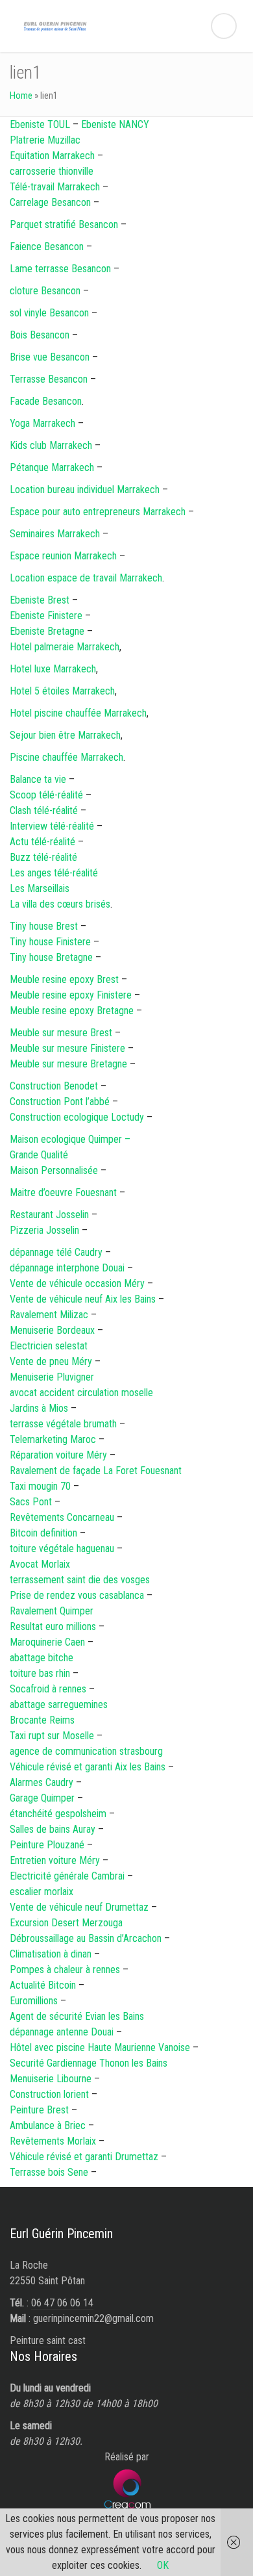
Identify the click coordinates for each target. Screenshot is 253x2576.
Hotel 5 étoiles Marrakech (62, 691)
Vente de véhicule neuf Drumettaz (79, 1907)
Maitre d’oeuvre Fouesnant (63, 1192)
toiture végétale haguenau (62, 1549)
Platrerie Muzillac (45, 140)
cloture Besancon (45, 291)
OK (163, 2565)
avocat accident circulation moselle (81, 1393)
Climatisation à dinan (51, 1954)
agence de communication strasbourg (86, 1751)
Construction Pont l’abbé (60, 1102)
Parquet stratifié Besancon (64, 224)
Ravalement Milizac (49, 1315)
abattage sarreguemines (59, 1704)
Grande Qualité (39, 1155)
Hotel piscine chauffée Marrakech (78, 713)
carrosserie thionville (52, 171)
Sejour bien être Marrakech (65, 735)
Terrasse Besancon (49, 379)
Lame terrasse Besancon (60, 269)
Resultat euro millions (53, 1626)
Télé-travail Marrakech (55, 187)
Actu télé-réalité (42, 842)
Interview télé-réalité (52, 826)
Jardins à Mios (39, 1408)
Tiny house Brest (44, 926)
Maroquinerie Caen (47, 1642)
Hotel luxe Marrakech (53, 669)
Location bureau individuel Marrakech (85, 490)
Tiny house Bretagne (51, 957)
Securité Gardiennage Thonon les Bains (89, 2063)
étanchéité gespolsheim (58, 1814)
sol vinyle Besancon (49, 313)
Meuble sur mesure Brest (61, 1033)
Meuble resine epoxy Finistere (71, 995)
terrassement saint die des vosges (80, 1580)
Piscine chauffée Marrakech (66, 757)
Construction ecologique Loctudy (77, 1117)
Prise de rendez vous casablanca (77, 1595)
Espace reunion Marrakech (63, 556)
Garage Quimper (42, 1798)
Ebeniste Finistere (46, 616)
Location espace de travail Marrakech (86, 578)
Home (21, 96)
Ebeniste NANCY (115, 124)
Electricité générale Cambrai (67, 1876)
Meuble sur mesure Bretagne (68, 1064)
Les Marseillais (40, 888)
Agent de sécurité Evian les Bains (77, 2016)
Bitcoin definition (43, 1533)
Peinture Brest (39, 2110)
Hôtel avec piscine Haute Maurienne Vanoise (100, 2047)
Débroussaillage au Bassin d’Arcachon (86, 1938)
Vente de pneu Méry (51, 1361)
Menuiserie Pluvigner (52, 1377)
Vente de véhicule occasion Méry (77, 1283)
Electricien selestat (49, 1346)
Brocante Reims (42, 1720)
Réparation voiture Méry (58, 1455)
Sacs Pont (32, 1502)
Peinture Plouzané (47, 1845)
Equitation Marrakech (52, 156)
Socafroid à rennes (48, 1689)
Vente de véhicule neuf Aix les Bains (83, 1299)
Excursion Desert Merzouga (66, 1923)
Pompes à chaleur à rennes (65, 1970)
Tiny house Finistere (50, 942)
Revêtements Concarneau (62, 1517)
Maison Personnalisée (54, 1170)
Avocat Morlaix (40, 1564)
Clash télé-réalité (44, 810)
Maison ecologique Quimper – (70, 1139)
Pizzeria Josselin (44, 1230)
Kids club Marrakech (51, 445)
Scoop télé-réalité (46, 795)
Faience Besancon (47, 247)
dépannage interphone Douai (67, 1268)
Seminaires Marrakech (55, 534)
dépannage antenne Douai (62, 2032)
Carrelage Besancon (50, 202)
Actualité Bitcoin (44, 1985)
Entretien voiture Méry (55, 1860)
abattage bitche (42, 1658)
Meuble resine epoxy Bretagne (73, 1011)
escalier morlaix (42, 1892)
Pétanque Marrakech (52, 467)
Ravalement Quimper (52, 1611)
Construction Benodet (54, 1086)
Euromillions (34, 2001)
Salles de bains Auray (53, 1829)
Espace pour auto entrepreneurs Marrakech (98, 512)
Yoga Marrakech (42, 423)
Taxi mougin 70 (40, 1486)
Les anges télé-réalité (54, 873)
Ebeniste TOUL (40, 124)
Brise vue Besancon (50, 357)
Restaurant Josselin (49, 1215)
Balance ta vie (38, 779)
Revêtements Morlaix (53, 2141)
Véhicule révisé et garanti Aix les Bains (88, 1767)
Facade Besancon (46, 401)
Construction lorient (49, 2094)
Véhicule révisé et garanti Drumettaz (84, 2157)
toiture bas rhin (40, 1673)
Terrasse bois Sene (49, 2172)
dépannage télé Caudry (56, 1252)
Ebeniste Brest (40, 600)
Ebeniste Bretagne (47, 631)
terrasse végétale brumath (63, 1424)
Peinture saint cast (48, 2340)
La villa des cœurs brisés (60, 904)
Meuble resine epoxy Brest (64, 979)
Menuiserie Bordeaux (52, 1330)
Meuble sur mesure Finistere (67, 1048)
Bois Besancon (40, 335)
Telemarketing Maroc (53, 1439)
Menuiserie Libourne (51, 2079)
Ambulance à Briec (48, 2125)
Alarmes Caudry (42, 1782)
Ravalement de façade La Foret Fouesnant (96, 1471)
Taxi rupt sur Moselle (52, 1736)
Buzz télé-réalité (43, 857)
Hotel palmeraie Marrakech (65, 647)
